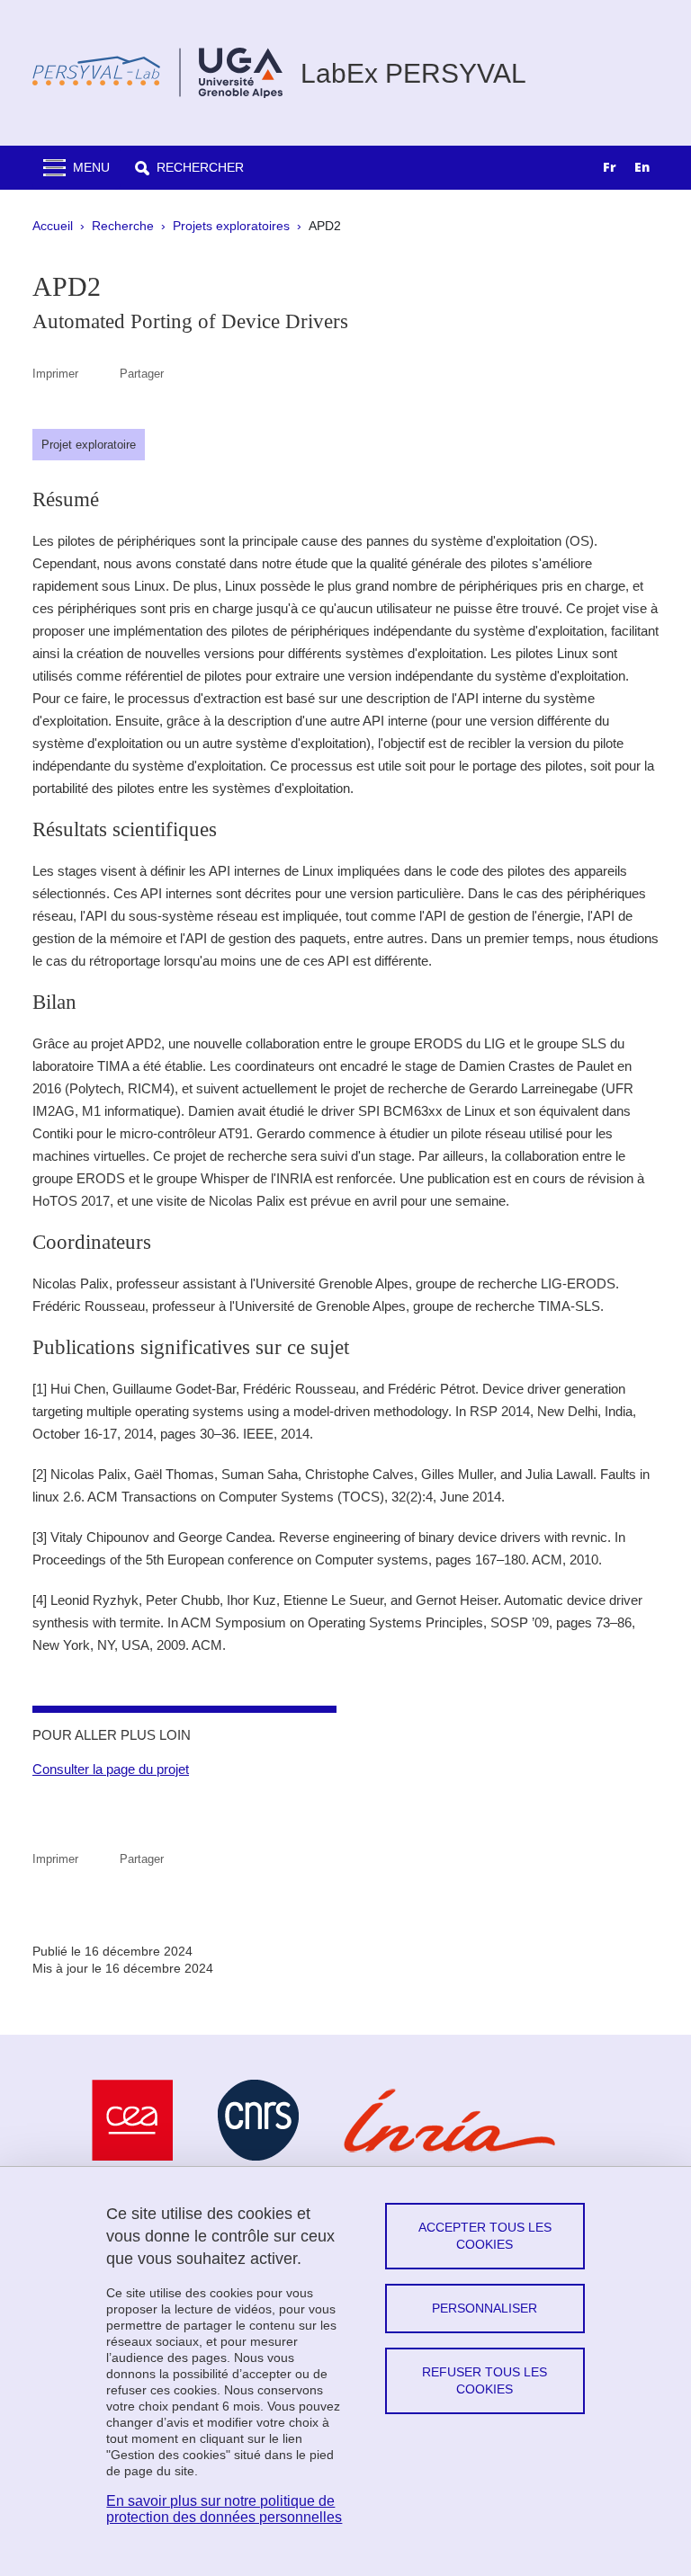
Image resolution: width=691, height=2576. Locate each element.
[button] (189, 168)
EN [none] (642, 167)
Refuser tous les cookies (485, 2380)
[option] (642, 169)
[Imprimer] (99, 374)
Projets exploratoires (231, 226)
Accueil (53, 226)
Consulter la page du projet (111, 1769)
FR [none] (610, 167)
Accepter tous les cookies (485, 2236)
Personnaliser (485, 2308)
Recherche (123, 226)
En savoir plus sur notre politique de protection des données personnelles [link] (224, 2509)
